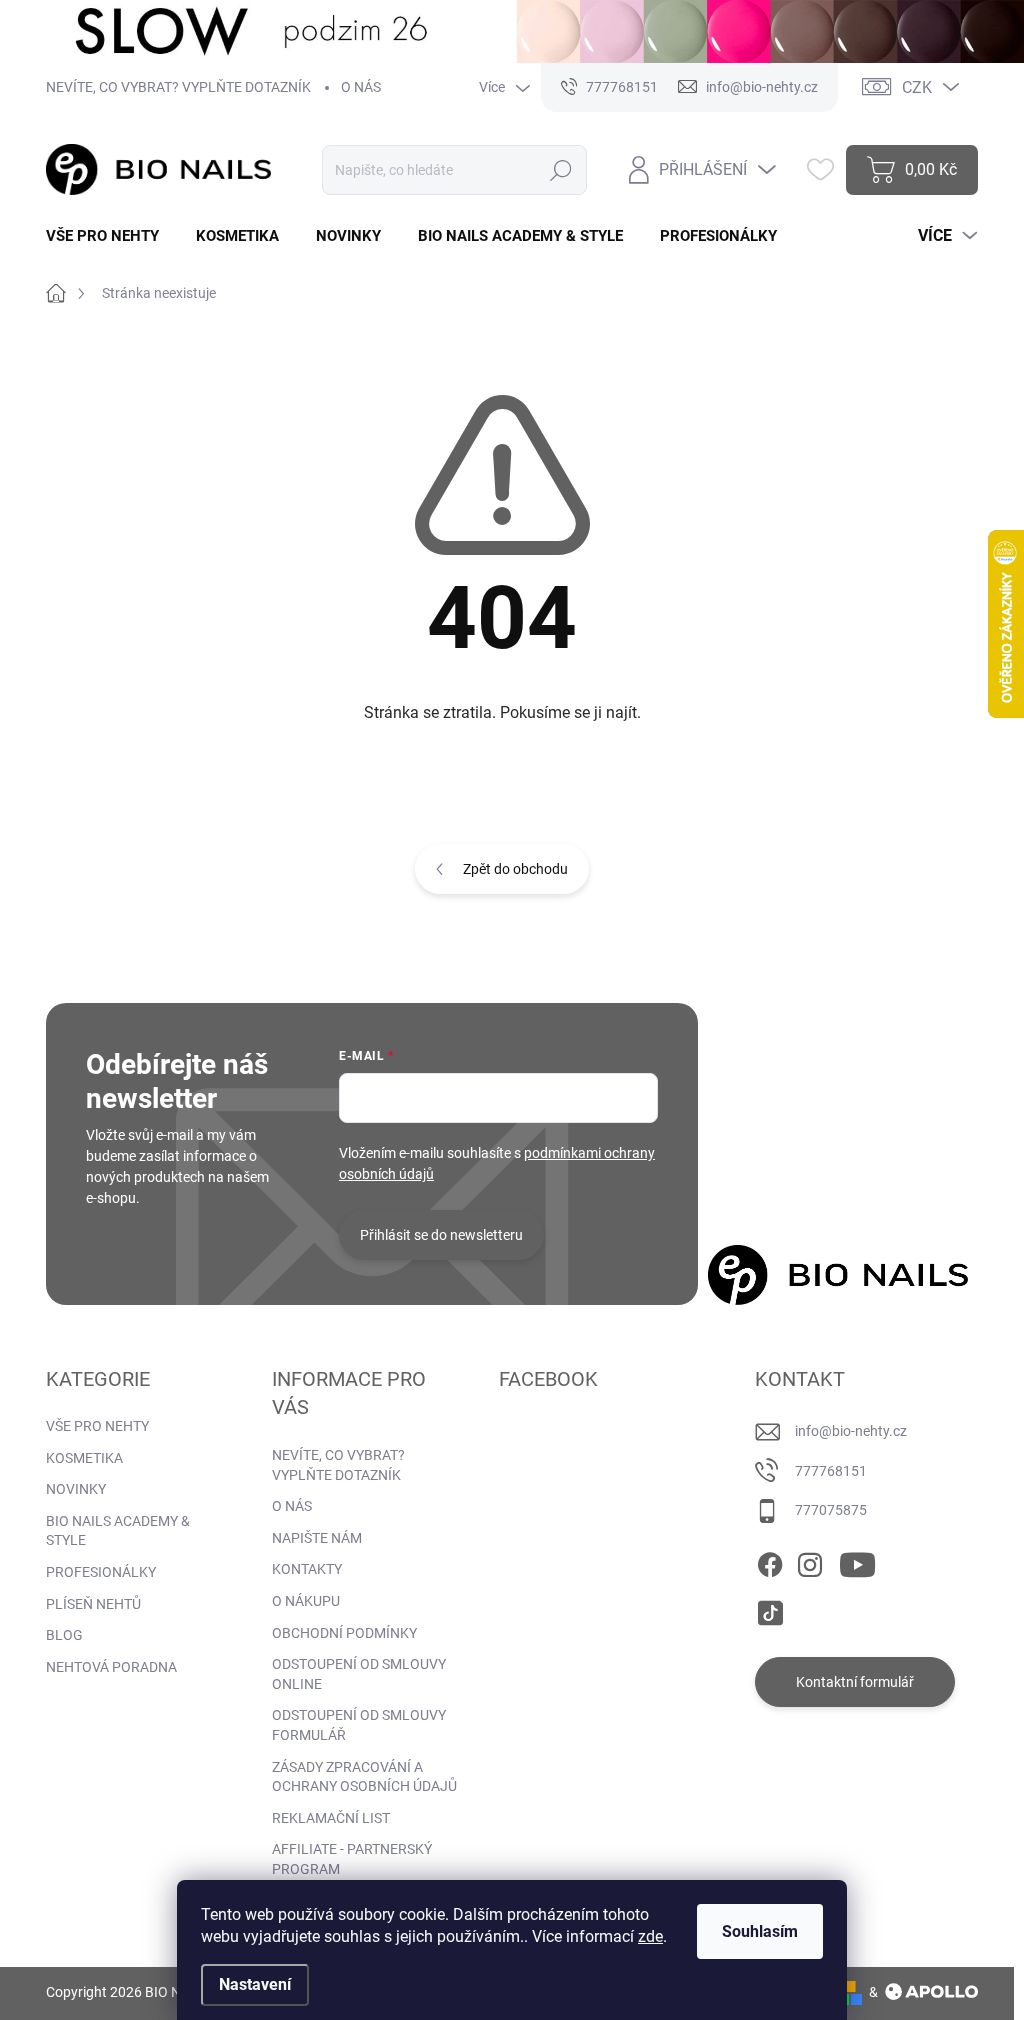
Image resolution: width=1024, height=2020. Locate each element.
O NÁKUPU (306, 1601)
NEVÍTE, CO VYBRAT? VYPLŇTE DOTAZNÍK (178, 87)
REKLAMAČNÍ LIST (331, 1818)
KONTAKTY (307, 1569)
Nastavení (255, 1984)
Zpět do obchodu (515, 869)
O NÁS (361, 87)
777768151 (831, 1471)
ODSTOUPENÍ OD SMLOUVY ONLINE (359, 1674)
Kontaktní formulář (855, 1682)
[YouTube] (857, 1561)
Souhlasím (760, 1931)
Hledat (561, 170)
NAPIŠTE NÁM (317, 1538)
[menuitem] (110, 236)
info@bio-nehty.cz (851, 1431)
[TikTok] (770, 1609)
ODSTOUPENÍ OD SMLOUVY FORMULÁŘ (359, 1725)
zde (650, 1936)
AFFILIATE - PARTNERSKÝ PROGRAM (352, 1859)
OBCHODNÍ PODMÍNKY (344, 1633)
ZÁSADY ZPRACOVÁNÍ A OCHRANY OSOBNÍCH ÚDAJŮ (364, 1777)
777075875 (831, 1510)
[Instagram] (810, 1561)
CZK (917, 87)
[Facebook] (770, 1561)
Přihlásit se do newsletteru (441, 1235)
